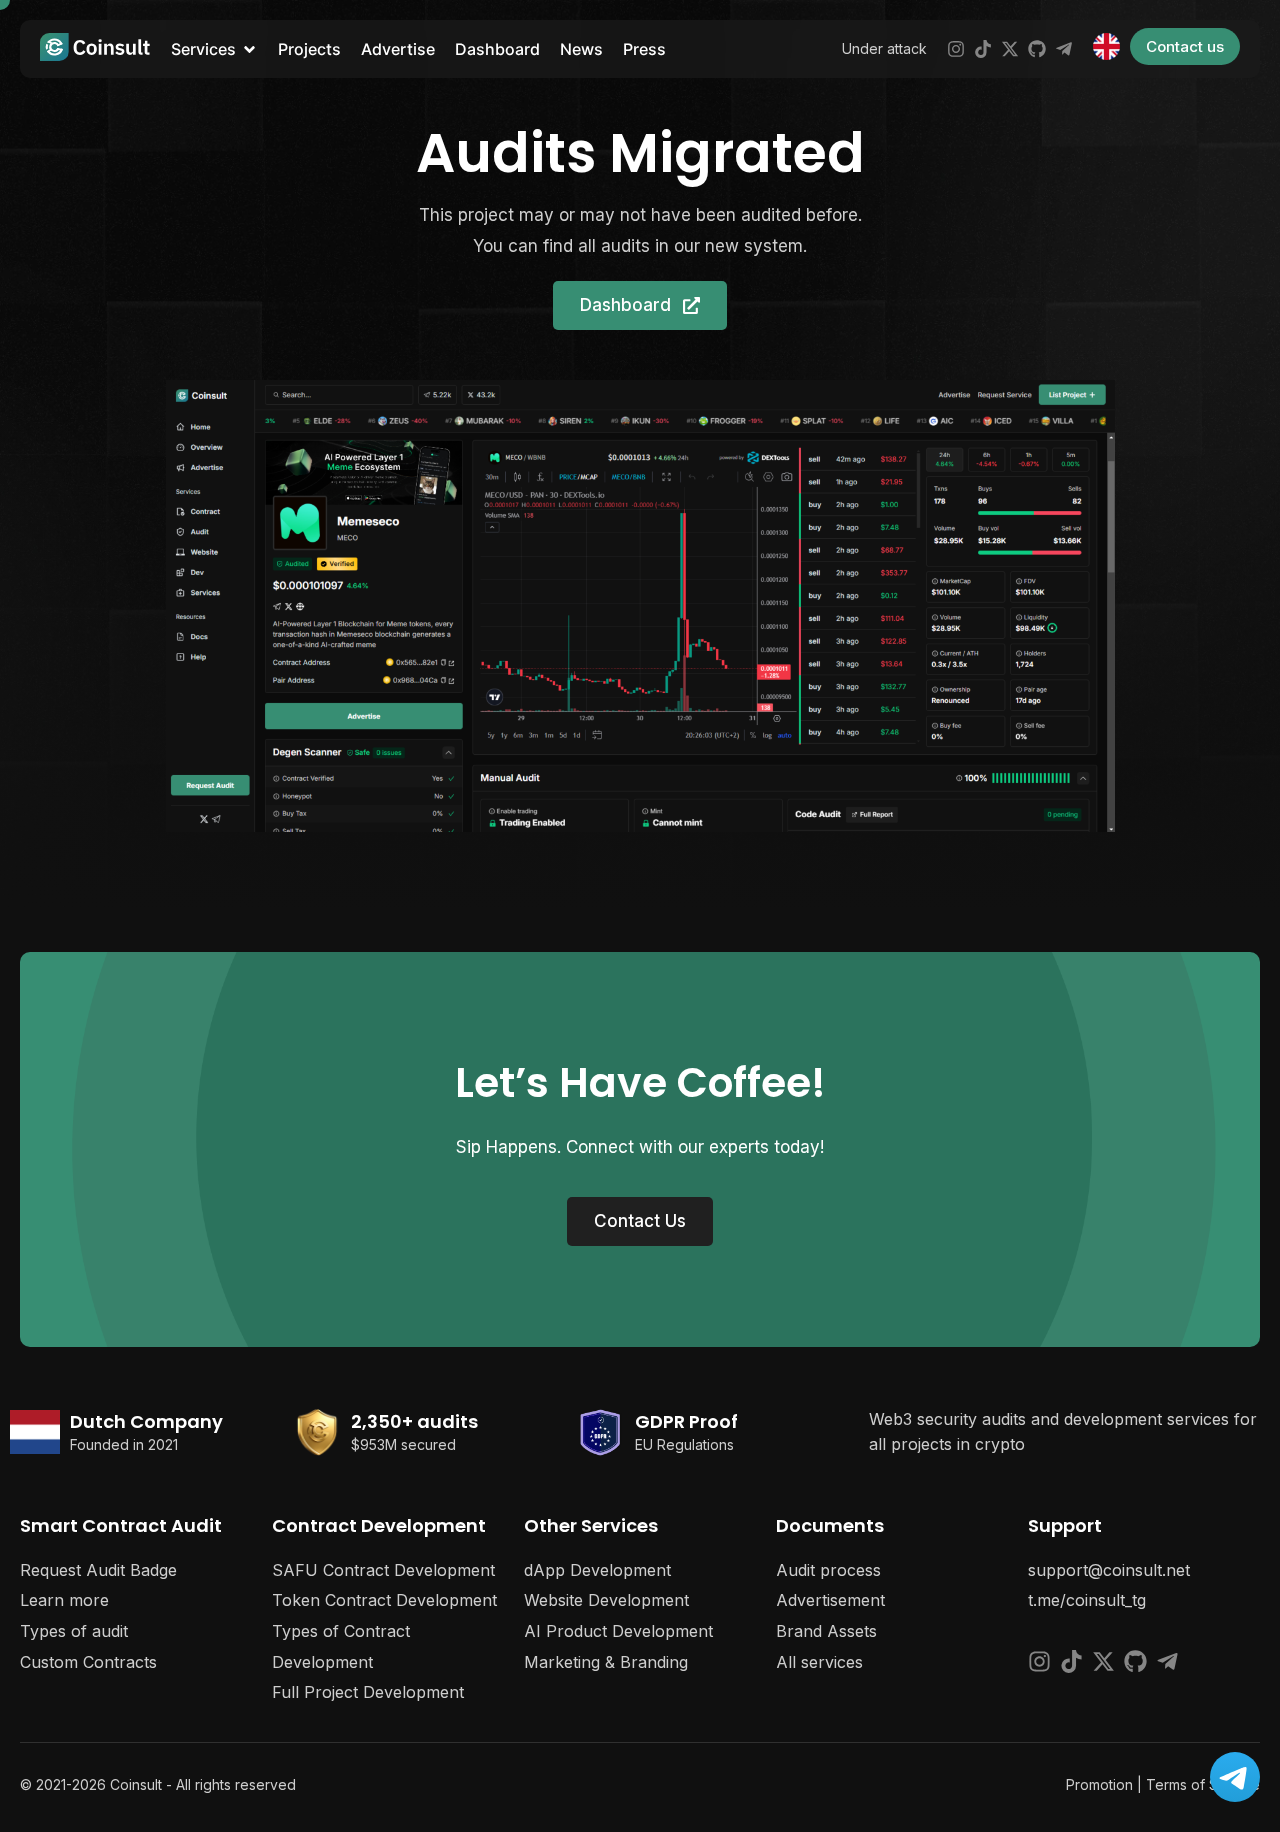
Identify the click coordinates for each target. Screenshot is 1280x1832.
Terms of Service (1203, 1784)
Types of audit (74, 1631)
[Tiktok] (983, 49)
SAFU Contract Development (383, 1570)
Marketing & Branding (606, 1662)
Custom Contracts (88, 1662)
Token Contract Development (384, 1600)
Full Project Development (368, 1692)
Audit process (828, 1570)
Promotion (1099, 1784)
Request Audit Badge (98, 1570)
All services (819, 1662)
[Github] (1037, 49)
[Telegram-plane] (1064, 49)
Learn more (64, 1600)
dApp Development (597, 1570)
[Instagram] (956, 49)
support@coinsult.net (1109, 1570)
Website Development (606, 1600)
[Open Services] (249, 49)
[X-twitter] (1010, 49)
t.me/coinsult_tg (1087, 1600)
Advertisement (830, 1600)
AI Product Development (618, 1631)
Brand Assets (826, 1631)
